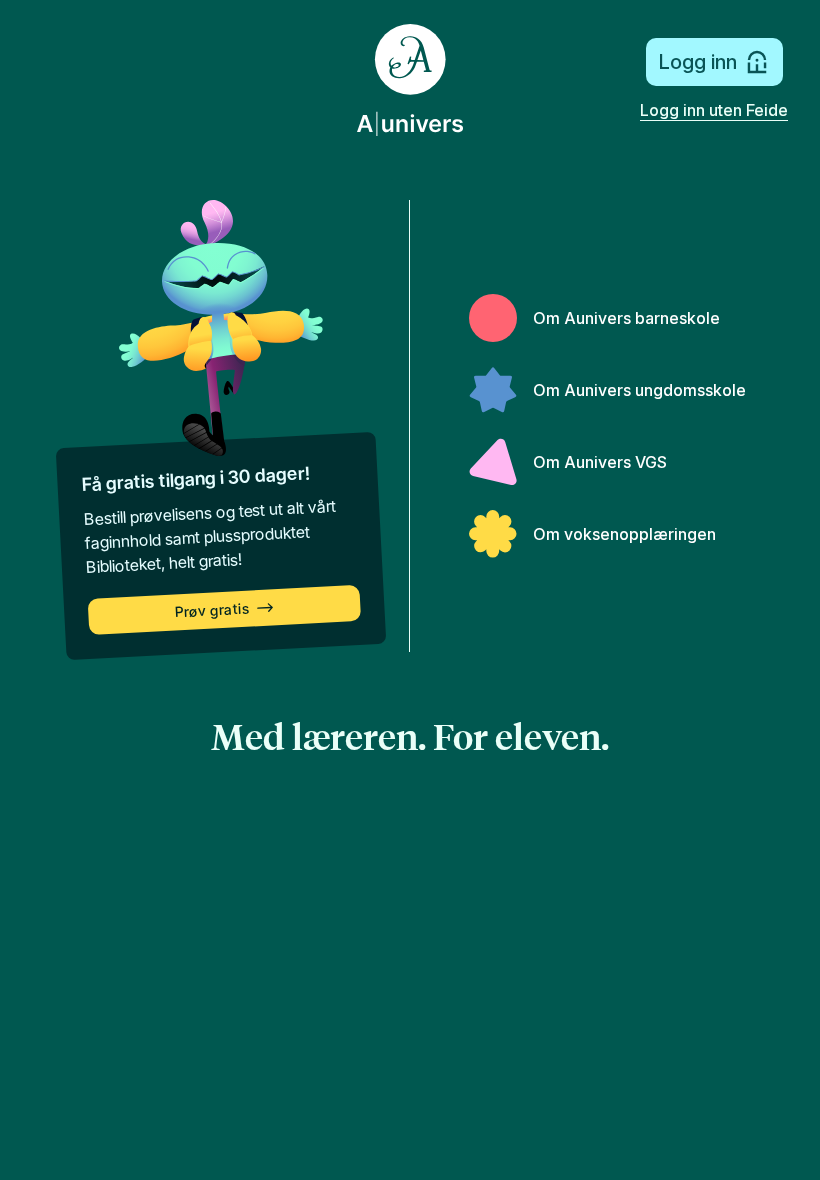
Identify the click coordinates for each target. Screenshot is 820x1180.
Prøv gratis (212, 610)
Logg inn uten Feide (714, 110)
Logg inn (697, 62)
